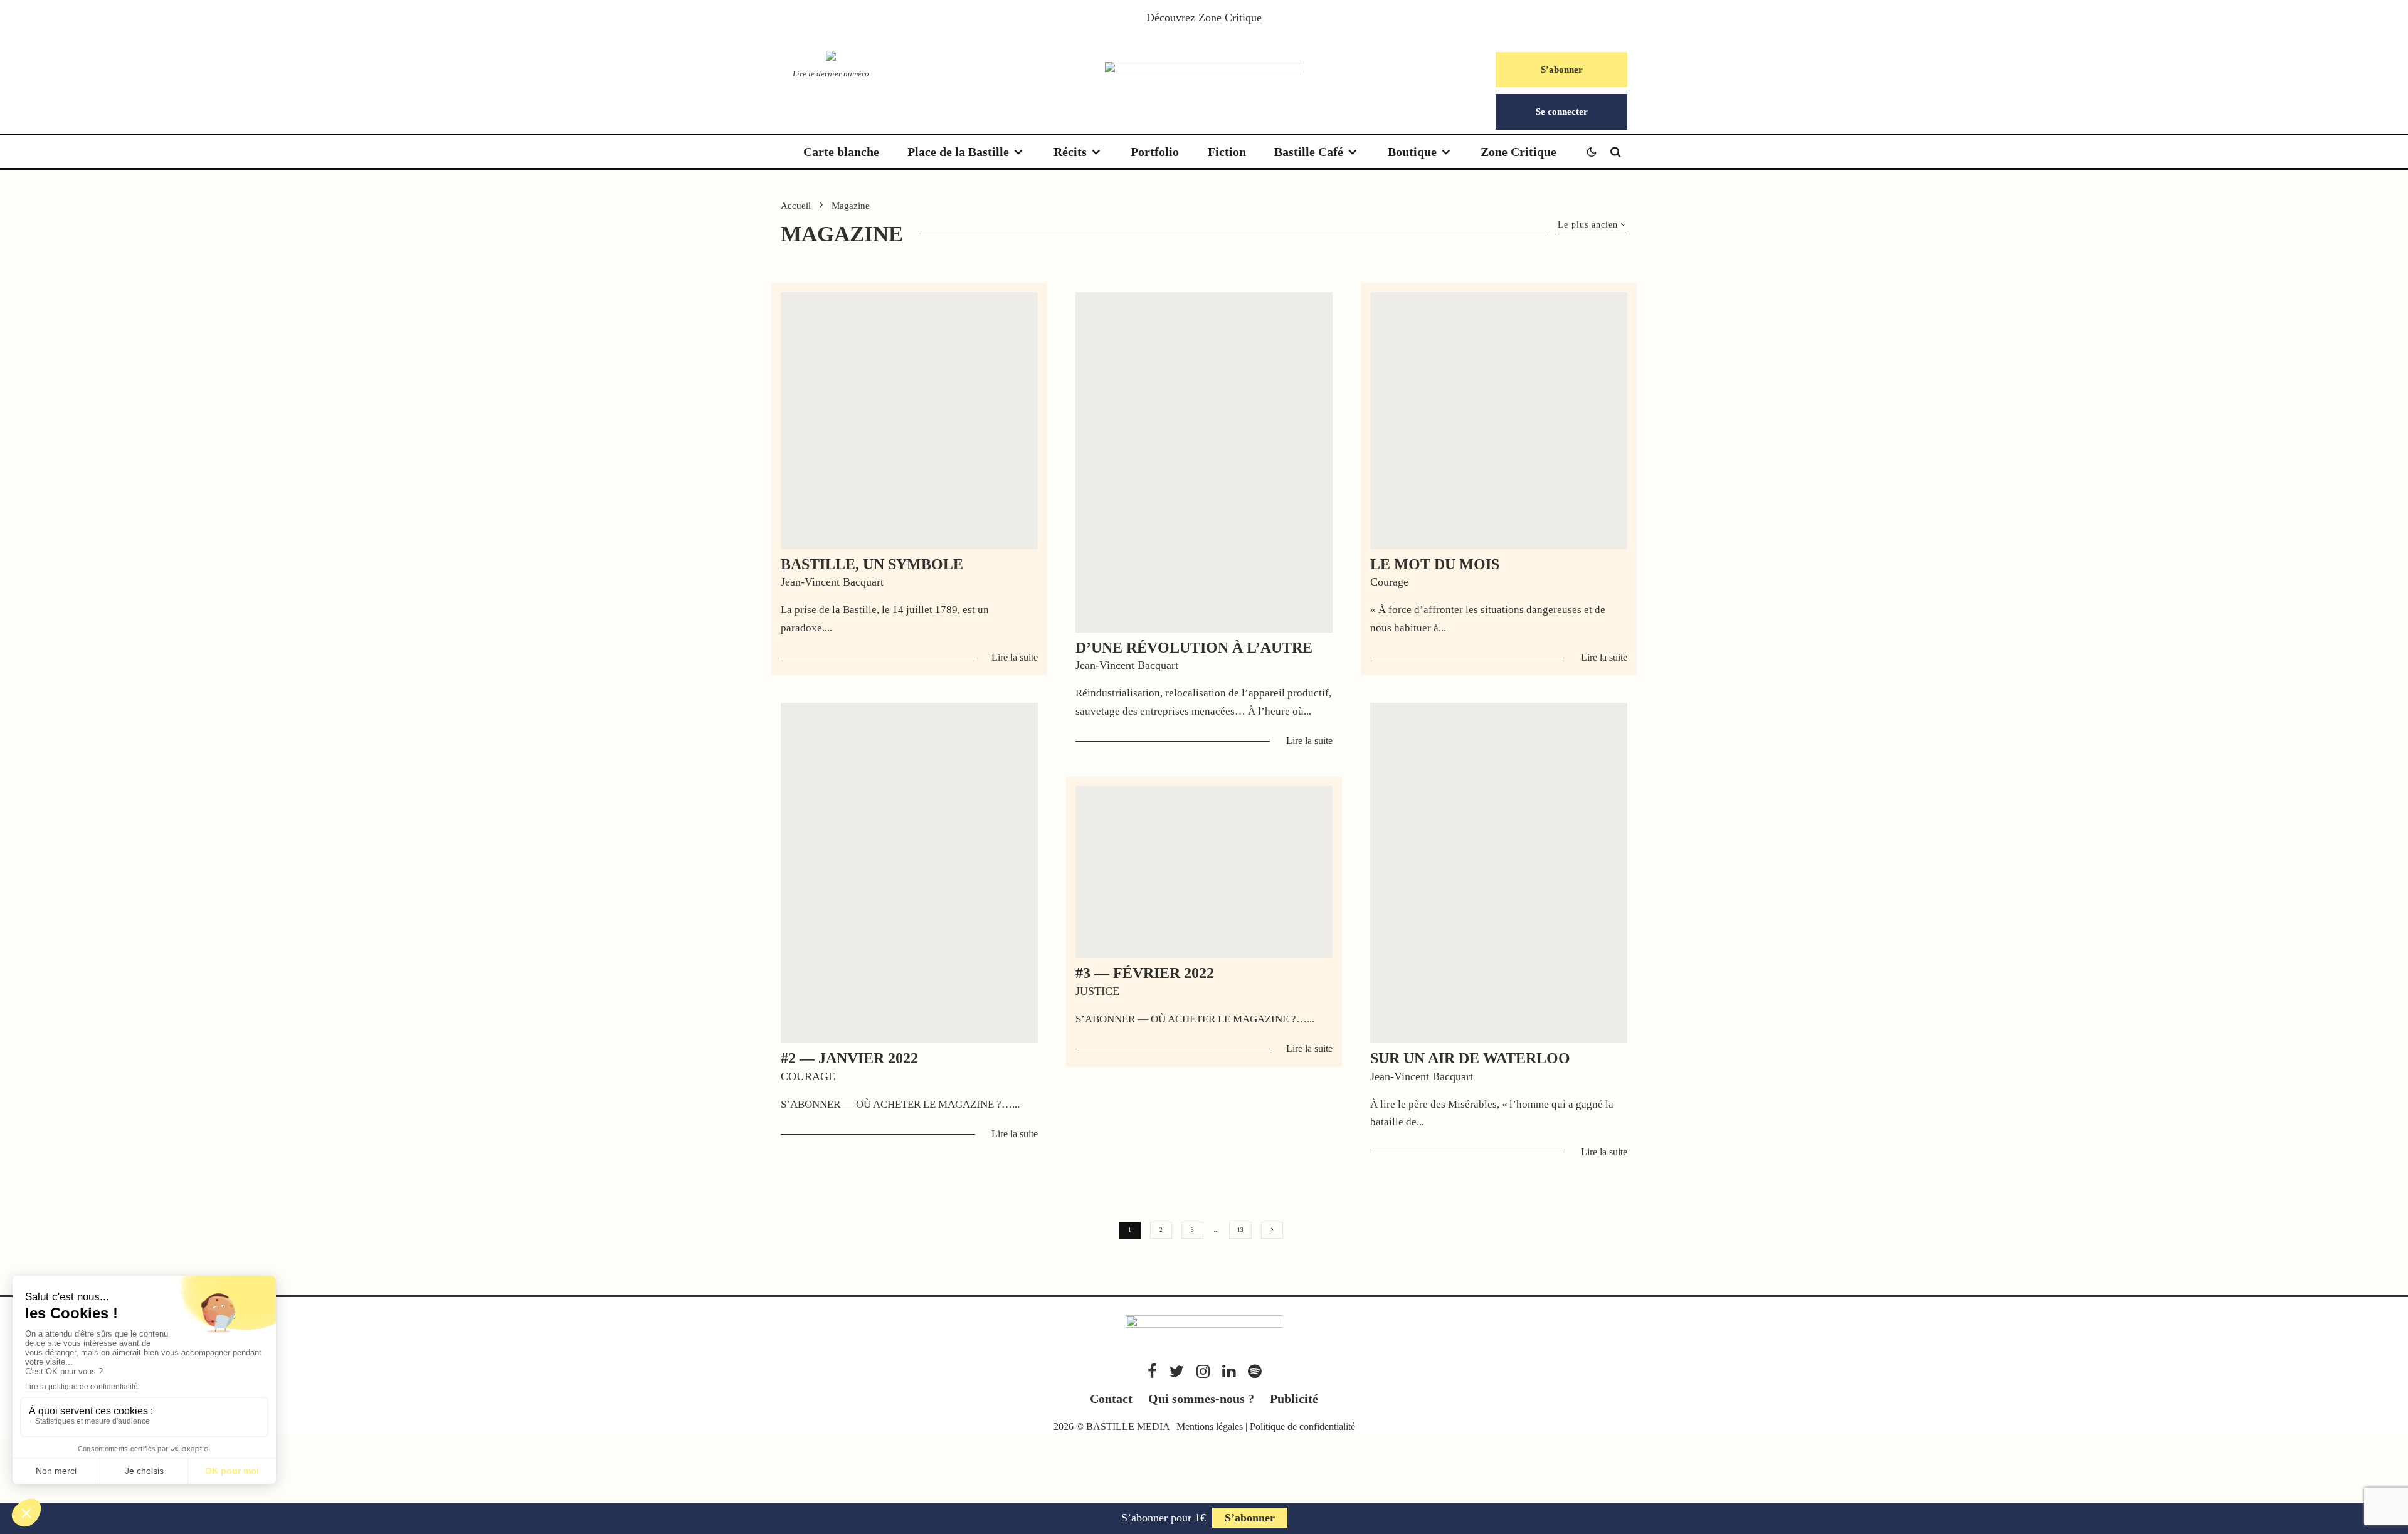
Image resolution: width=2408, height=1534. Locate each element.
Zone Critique (1230, 18)
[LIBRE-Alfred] (1204, 462)
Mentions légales (1210, 1426)
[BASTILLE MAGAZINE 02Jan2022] (909, 873)
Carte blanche (841, 152)
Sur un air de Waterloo (1470, 1058)
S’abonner (1562, 70)
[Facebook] (1152, 1371)
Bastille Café (1309, 152)
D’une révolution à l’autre (1194, 648)
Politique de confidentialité (1302, 1426)
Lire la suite (1015, 657)
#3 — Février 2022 (1145, 973)
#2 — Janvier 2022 (849, 1058)
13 (1240, 1230)
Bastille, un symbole (872, 564)
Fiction (1227, 152)
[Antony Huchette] (1499, 873)
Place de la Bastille (958, 152)
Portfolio (1155, 152)
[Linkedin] (1229, 1371)
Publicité (1294, 1399)
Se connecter (1562, 112)
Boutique (1412, 152)
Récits (1070, 152)
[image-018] (909, 421)
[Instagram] (1203, 1371)
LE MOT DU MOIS (1435, 564)
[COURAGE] (1499, 421)
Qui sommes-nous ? (1201, 1399)
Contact (1111, 1399)
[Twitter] (1177, 1371)
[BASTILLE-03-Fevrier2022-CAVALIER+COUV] (1204, 872)
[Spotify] (1254, 1371)
